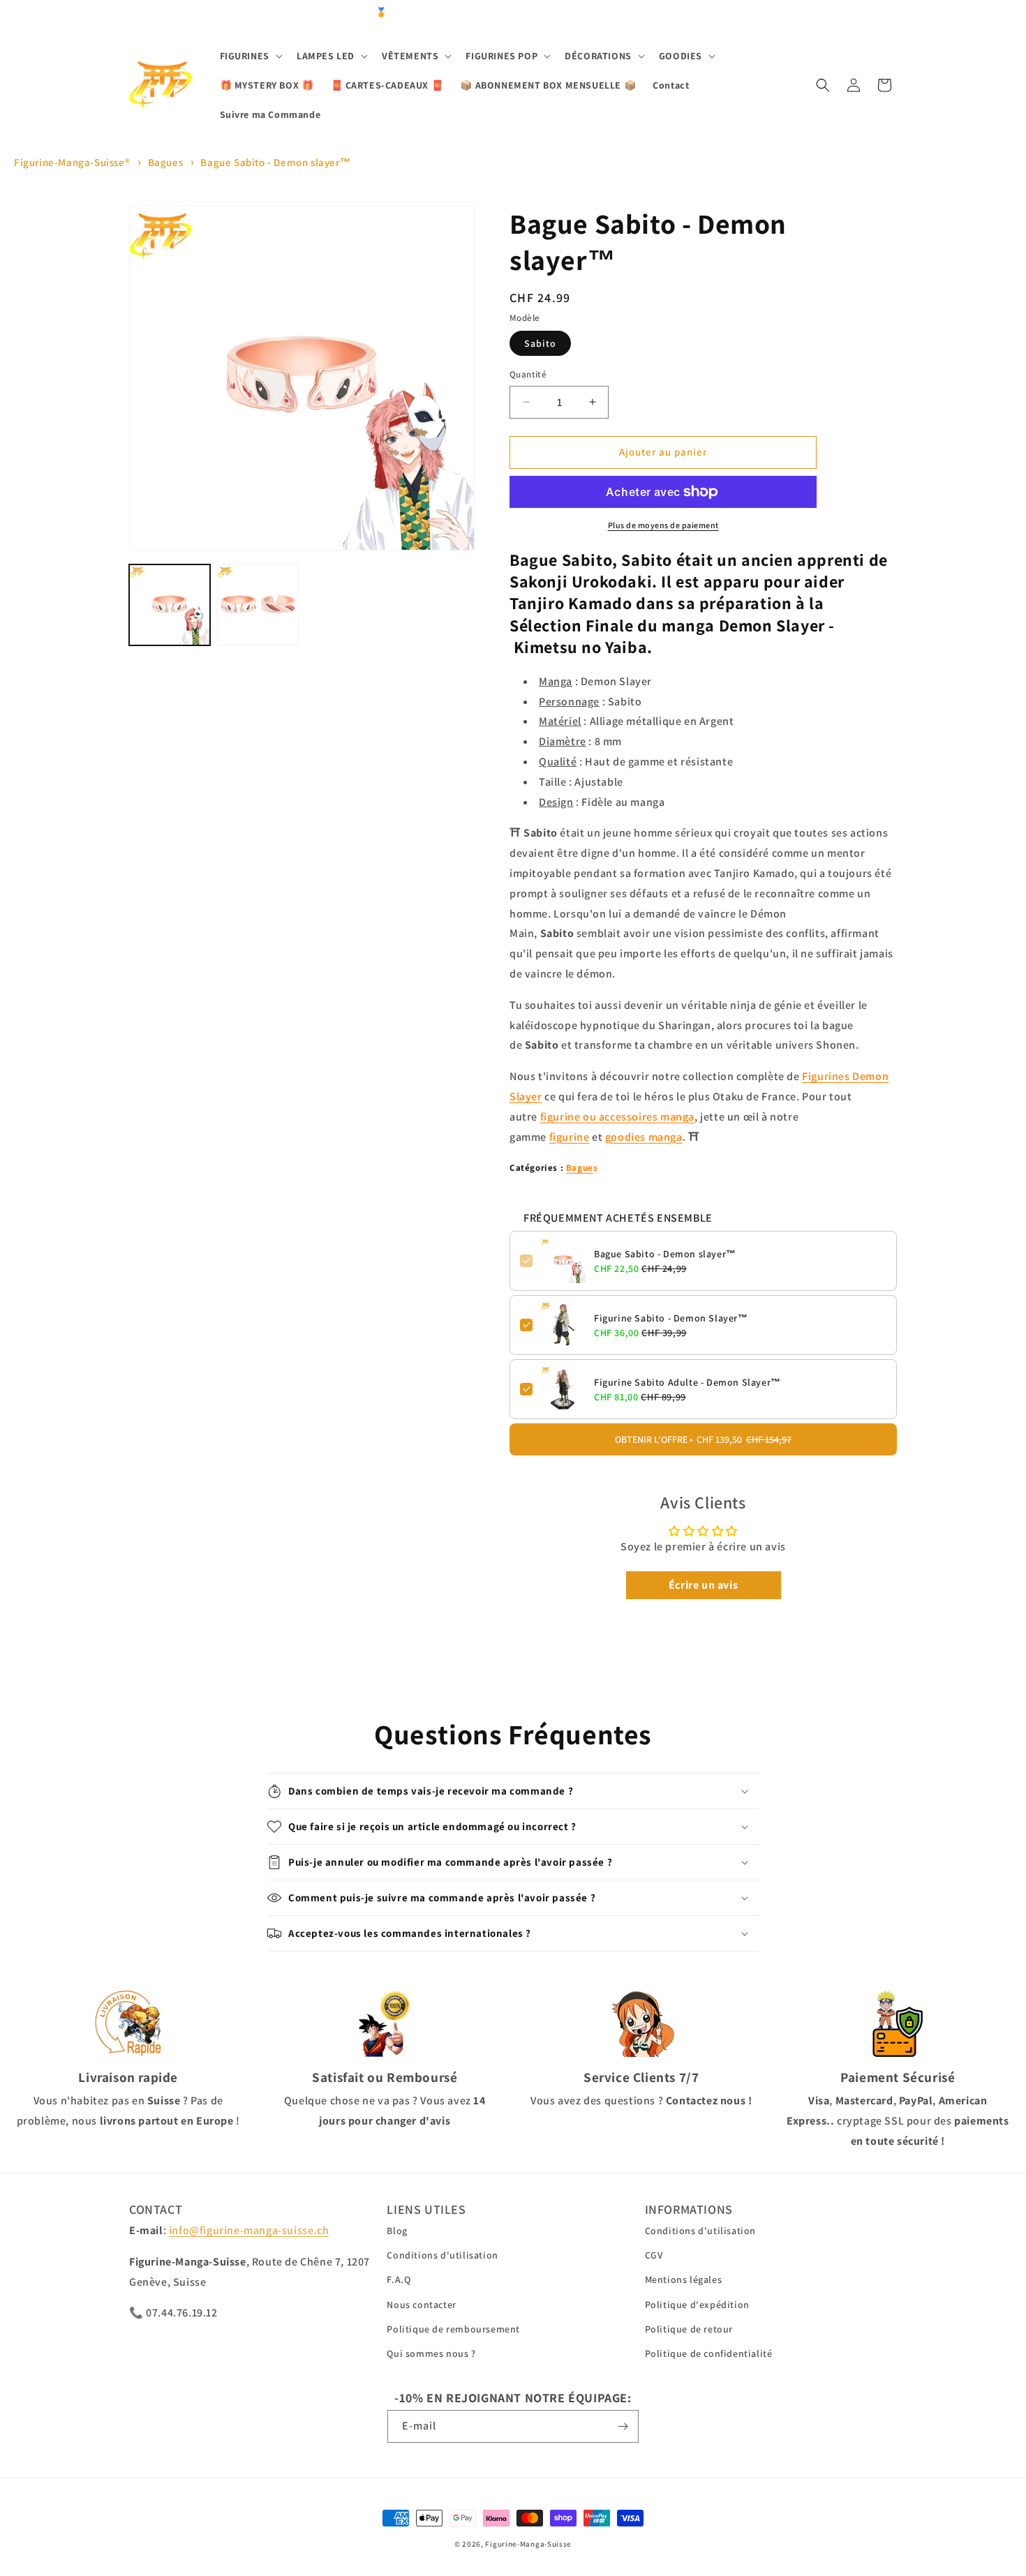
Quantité (528, 374)
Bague (580, 1168)
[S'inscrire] (623, 2426)
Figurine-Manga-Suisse (528, 2544)
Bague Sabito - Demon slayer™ (275, 162)
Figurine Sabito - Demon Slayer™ (671, 1318)
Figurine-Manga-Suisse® (72, 162)
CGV (654, 2255)
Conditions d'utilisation (442, 2255)
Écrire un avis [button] (703, 1585)
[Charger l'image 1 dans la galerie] (170, 605)
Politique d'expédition (697, 2305)
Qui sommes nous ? (431, 2353)
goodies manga (644, 1137)
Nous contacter (421, 2305)
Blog (397, 2231)
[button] (250, 56)
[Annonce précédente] (134, 13)
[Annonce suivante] (892, 13)
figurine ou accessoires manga (617, 1117)
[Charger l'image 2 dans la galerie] (258, 605)
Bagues (166, 162)
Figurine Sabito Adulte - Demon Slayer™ (687, 1382)
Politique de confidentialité (709, 2353)
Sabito (540, 343)
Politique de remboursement (453, 2329)
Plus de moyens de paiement (663, 525)
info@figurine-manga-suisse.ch (249, 2230)
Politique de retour (689, 2329)
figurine (570, 1137)
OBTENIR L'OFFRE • (703, 1439)
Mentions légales (684, 2279)
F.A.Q (399, 2279)
